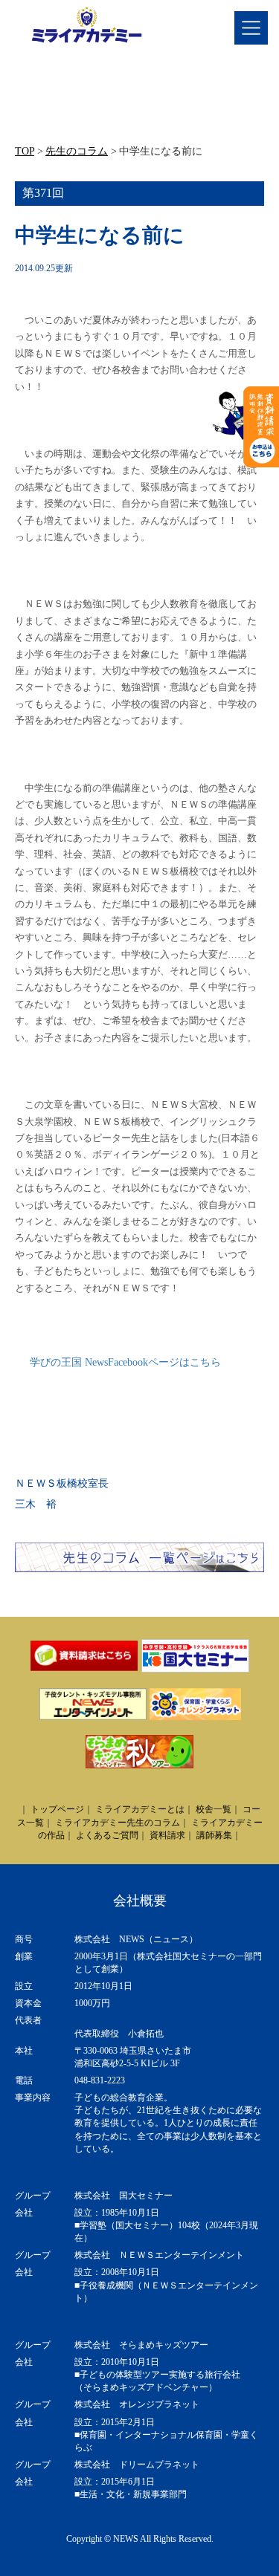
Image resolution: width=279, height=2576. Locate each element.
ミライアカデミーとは (140, 1809)
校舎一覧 (214, 1809)
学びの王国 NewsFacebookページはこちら (125, 1362)
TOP (25, 151)
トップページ (57, 1809)
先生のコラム (77, 151)
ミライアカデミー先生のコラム (118, 1823)
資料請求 (167, 1835)
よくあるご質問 (107, 1835)
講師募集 (214, 1835)
